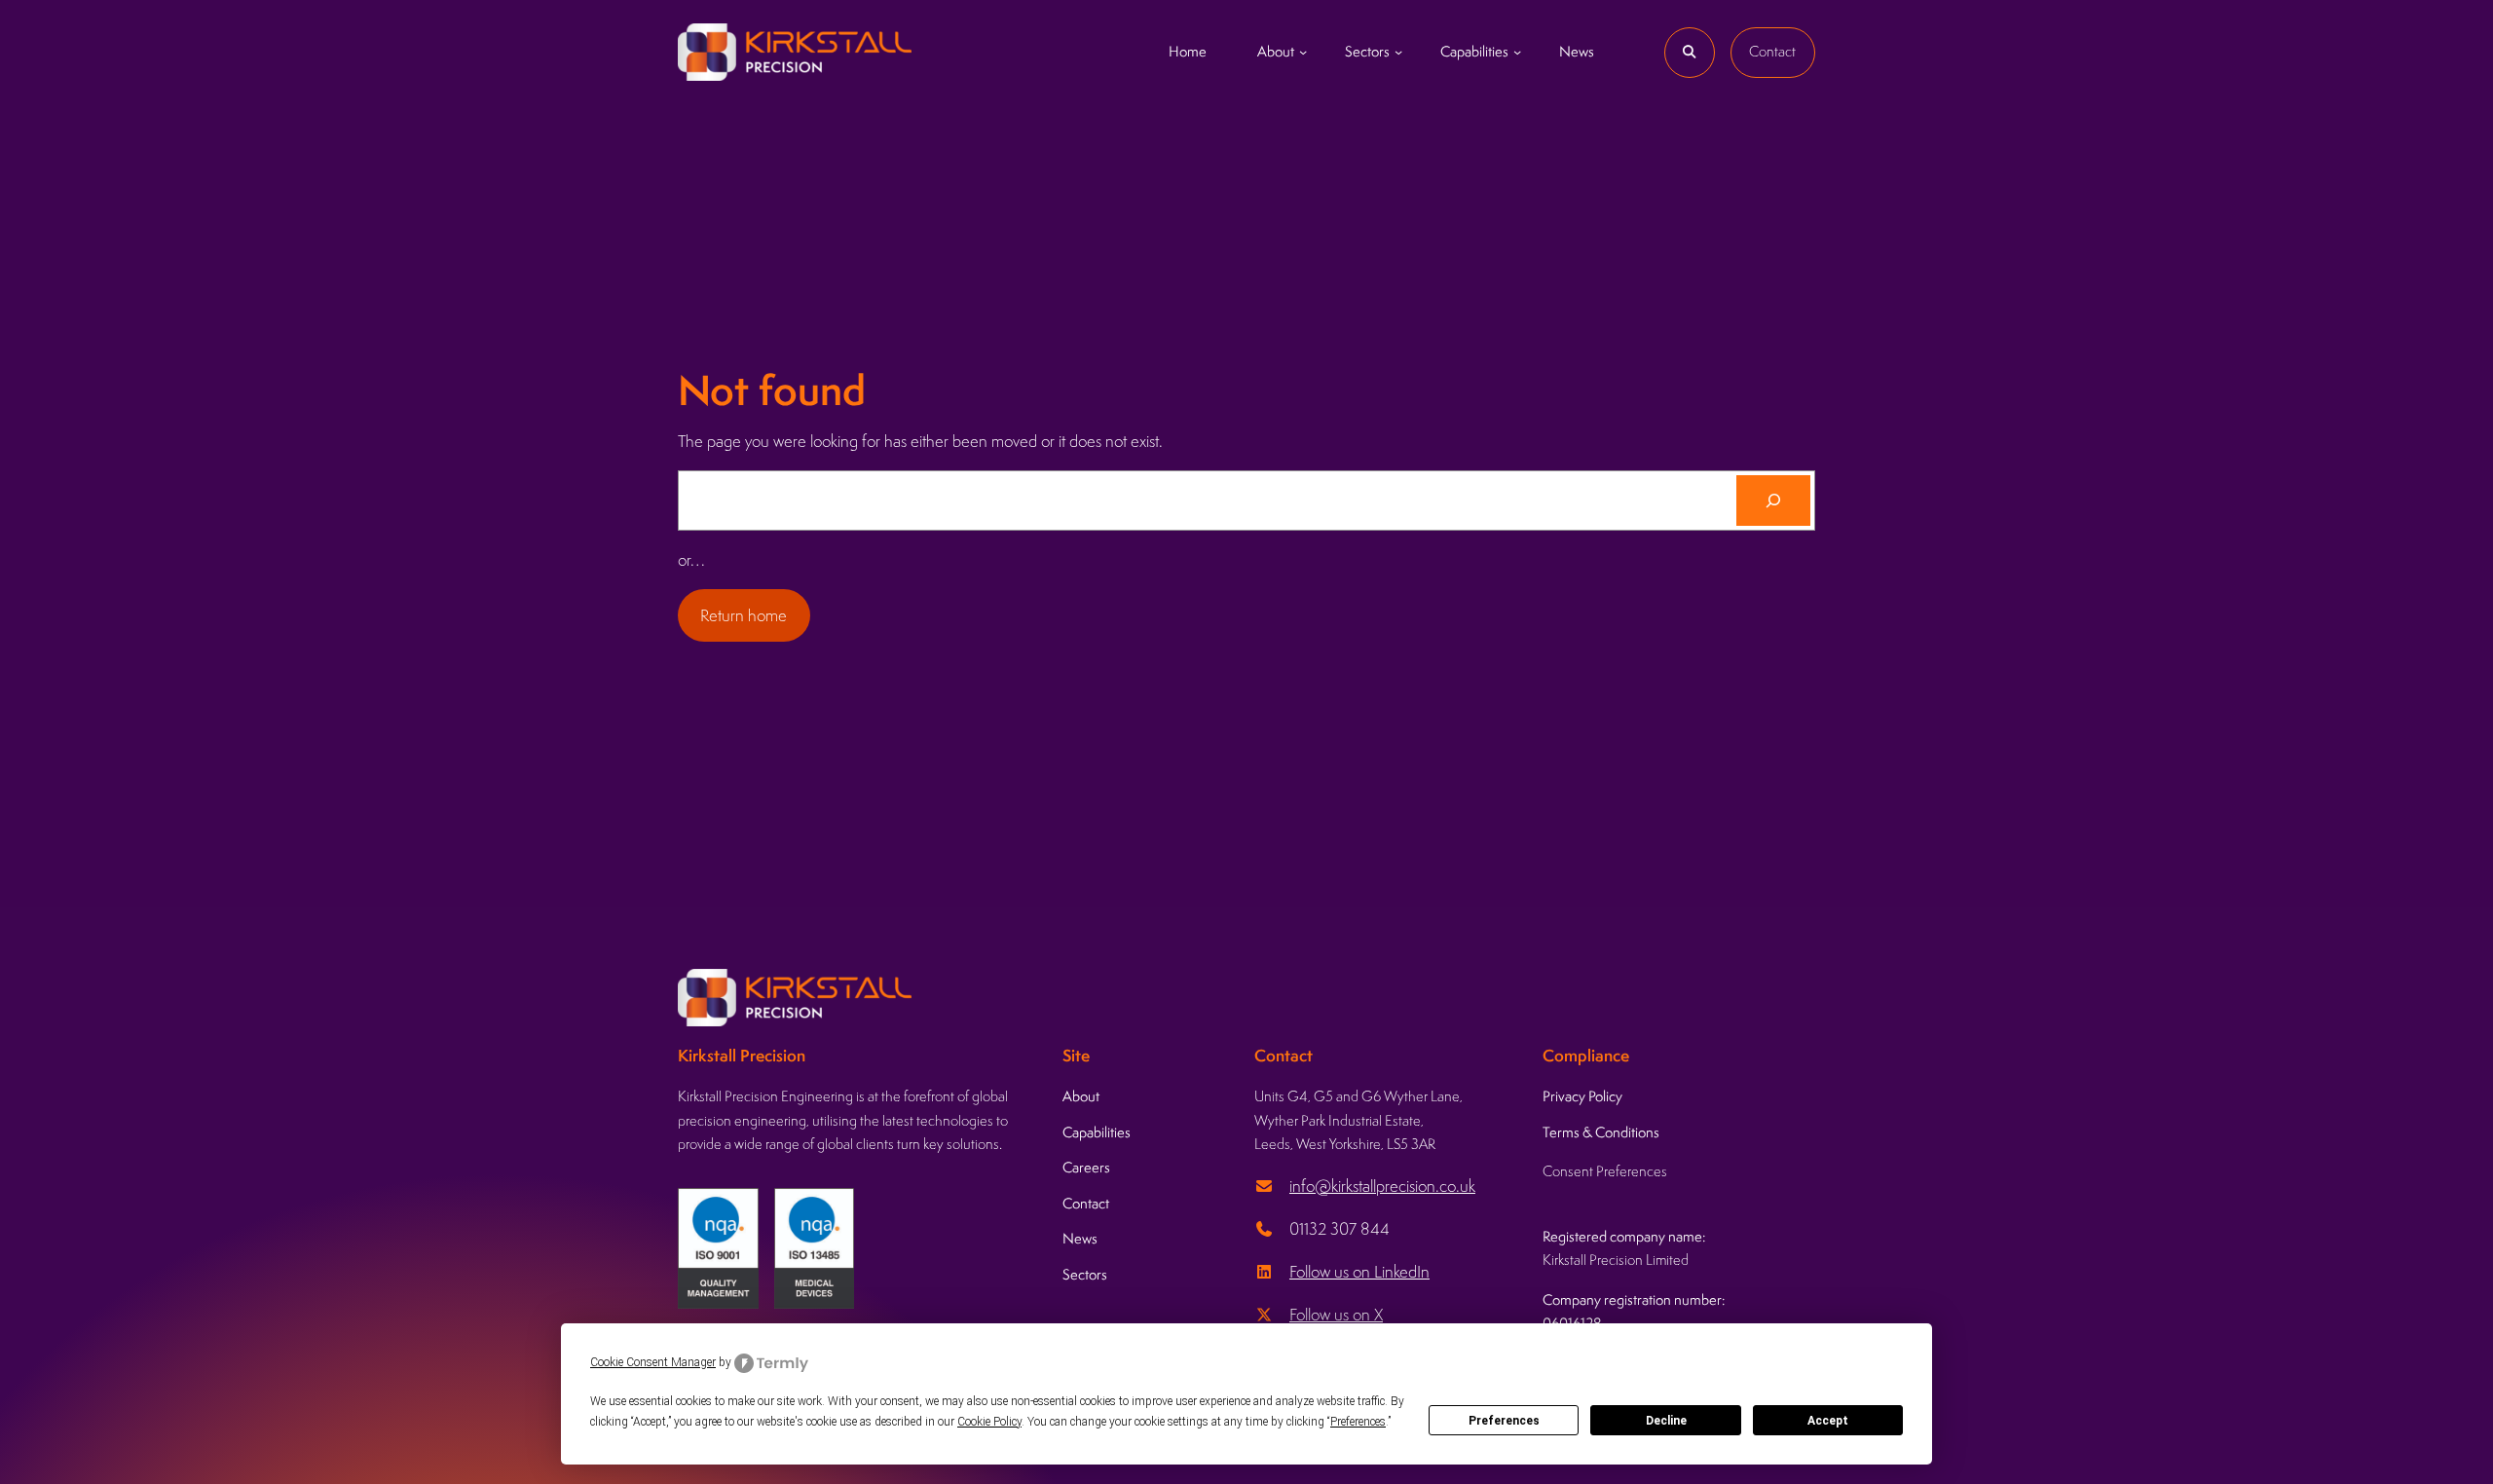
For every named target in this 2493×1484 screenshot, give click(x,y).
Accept (1828, 1421)
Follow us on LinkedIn (1359, 1272)
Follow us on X (1336, 1315)
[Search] (1773, 501)
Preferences (1504, 1421)
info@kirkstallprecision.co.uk (1382, 1186)
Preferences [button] (1358, 1422)
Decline (1666, 1421)
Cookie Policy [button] (989, 1422)
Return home (744, 615)
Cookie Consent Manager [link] (653, 1362)
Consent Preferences (1605, 1171)
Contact (1772, 51)
